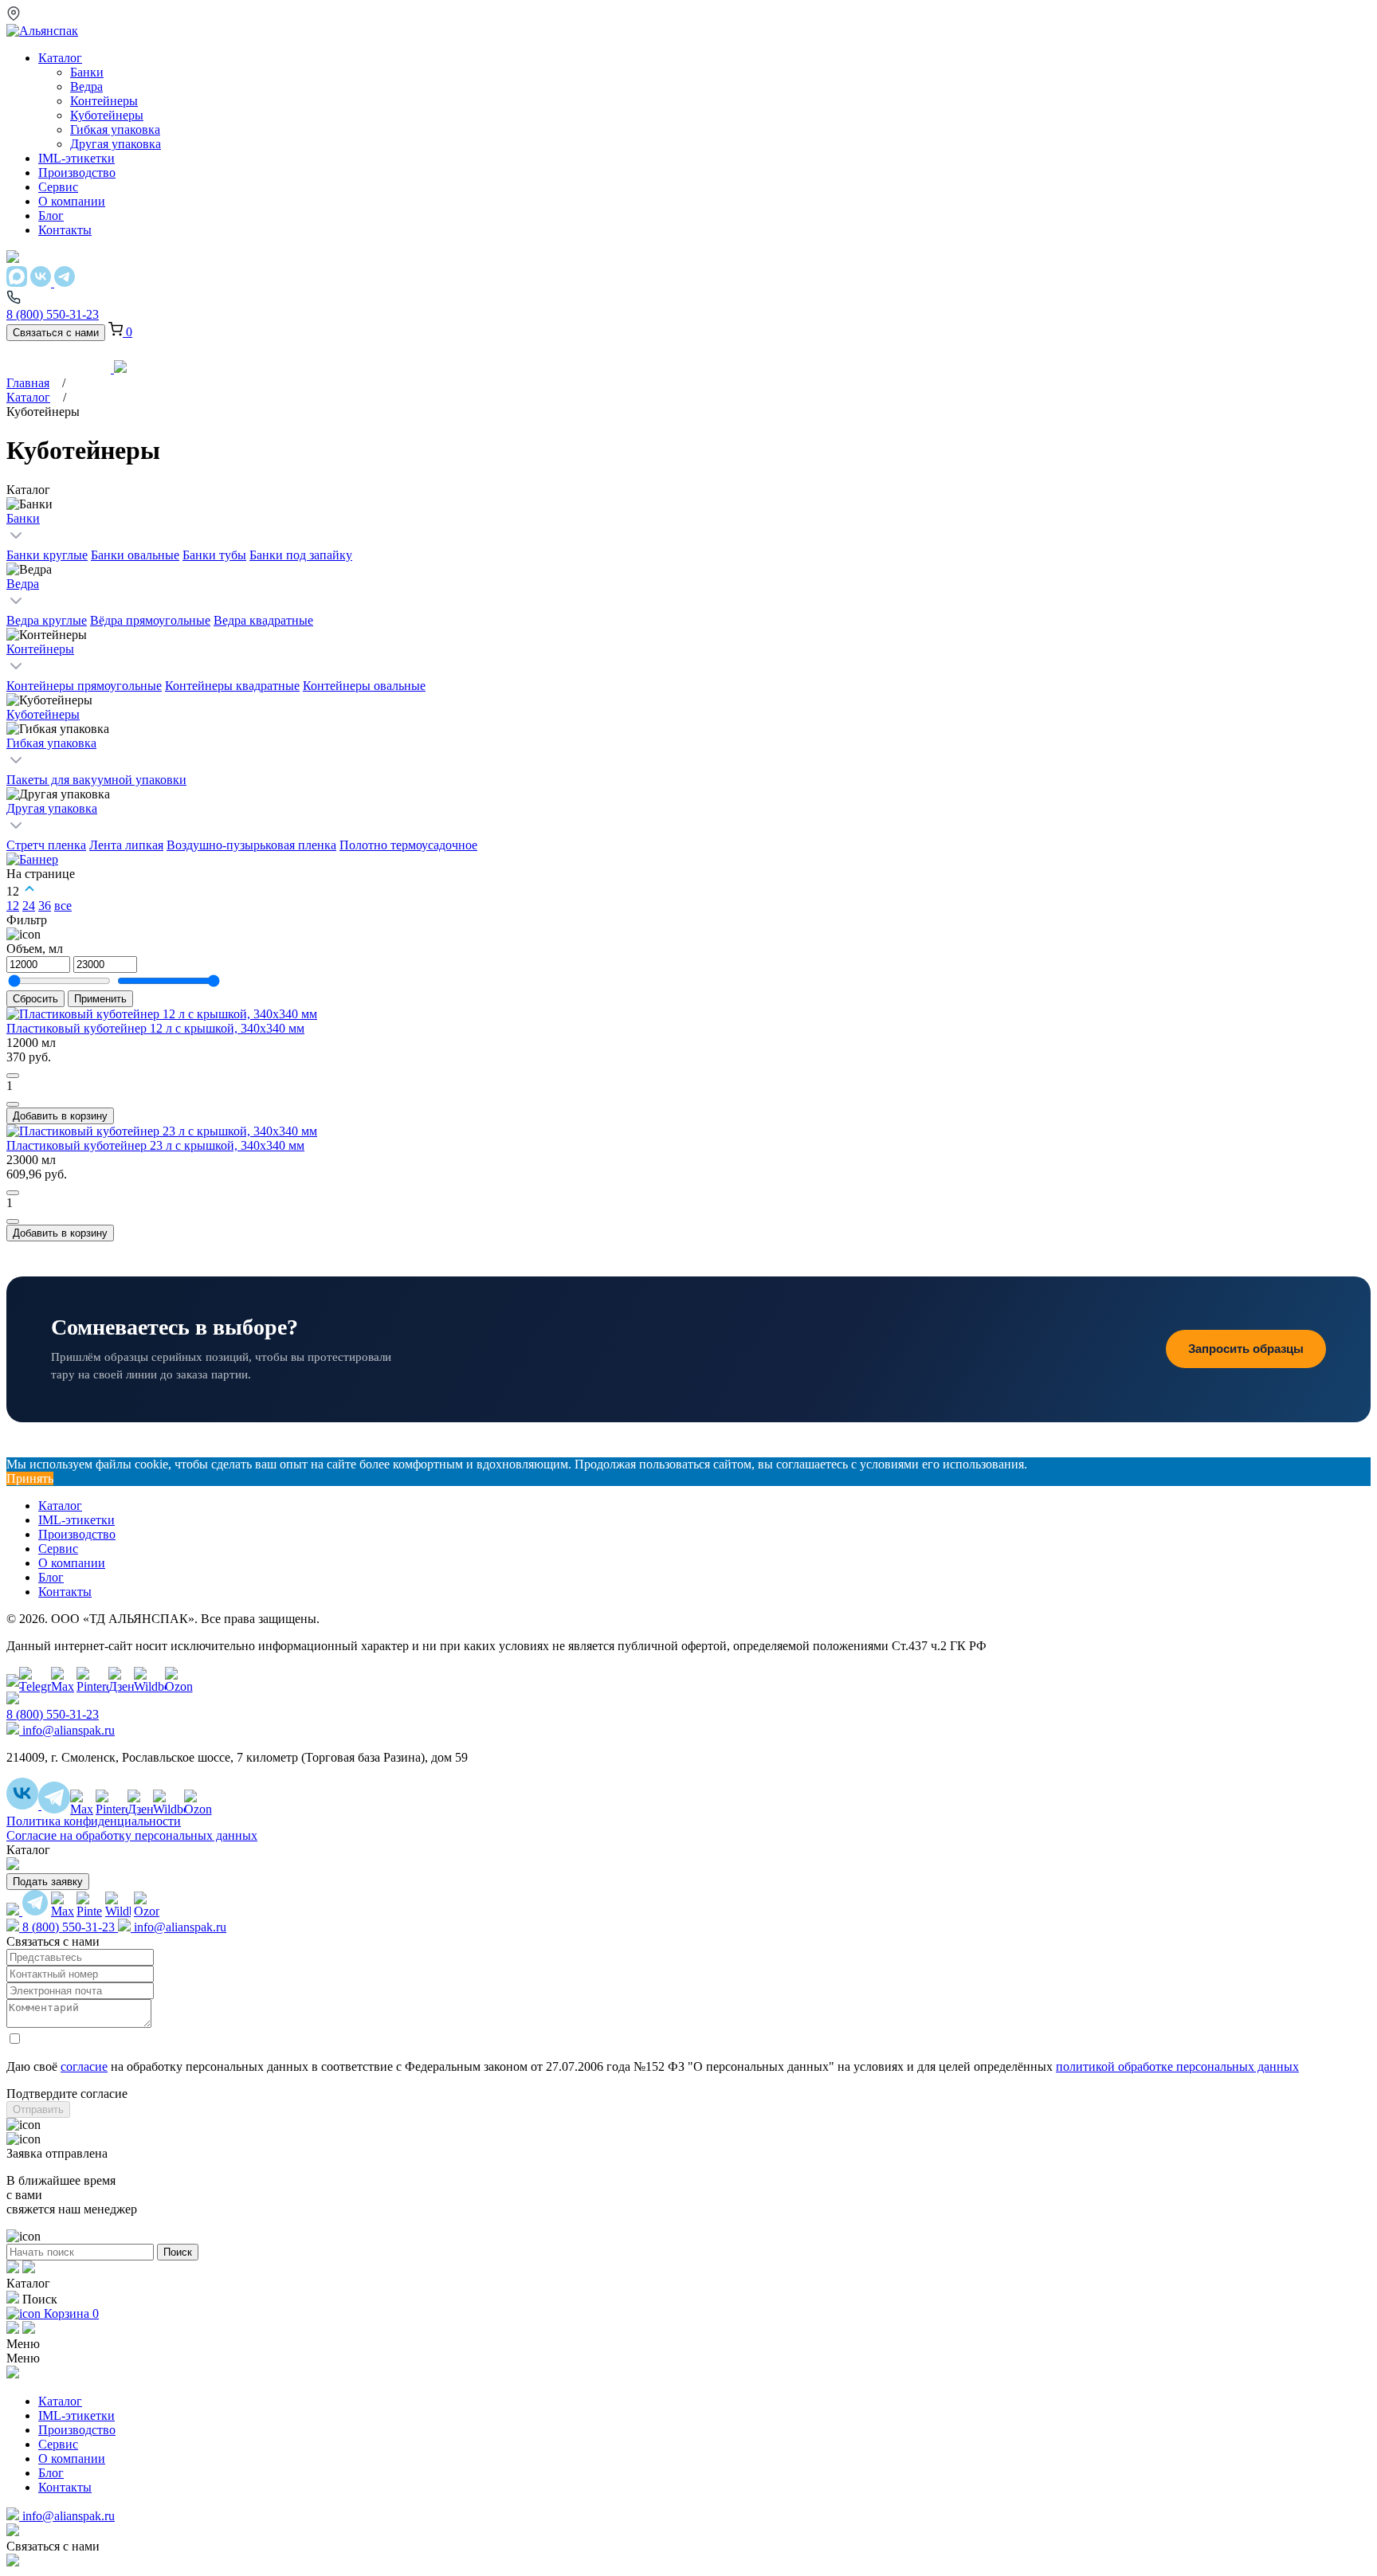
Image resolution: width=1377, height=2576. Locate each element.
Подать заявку (48, 1882)
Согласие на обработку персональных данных (132, 1835)
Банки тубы (214, 555)
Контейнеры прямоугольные (84, 686)
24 (29, 906)
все (63, 906)
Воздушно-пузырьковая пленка (251, 845)
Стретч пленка (46, 845)
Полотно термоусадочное (408, 845)
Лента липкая (126, 845)
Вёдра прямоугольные (150, 620)
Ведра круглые (47, 620)
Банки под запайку (301, 555)
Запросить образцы (1246, 1349)
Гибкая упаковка (51, 743)
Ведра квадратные (263, 620)
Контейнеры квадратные (232, 686)
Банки (23, 518)
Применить (100, 999)
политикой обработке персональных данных (1177, 2066)
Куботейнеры (43, 714)
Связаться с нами (56, 333)
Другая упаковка (52, 808)
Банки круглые (47, 555)
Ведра (23, 584)
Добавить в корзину (60, 1116)
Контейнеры (40, 649)
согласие (84, 2066)
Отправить (38, 2109)
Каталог (28, 397)
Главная (28, 383)
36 (45, 906)
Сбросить (35, 999)
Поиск (178, 2252)
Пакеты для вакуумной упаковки (96, 780)
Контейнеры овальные (364, 686)
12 (13, 906)
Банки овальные (135, 555)
